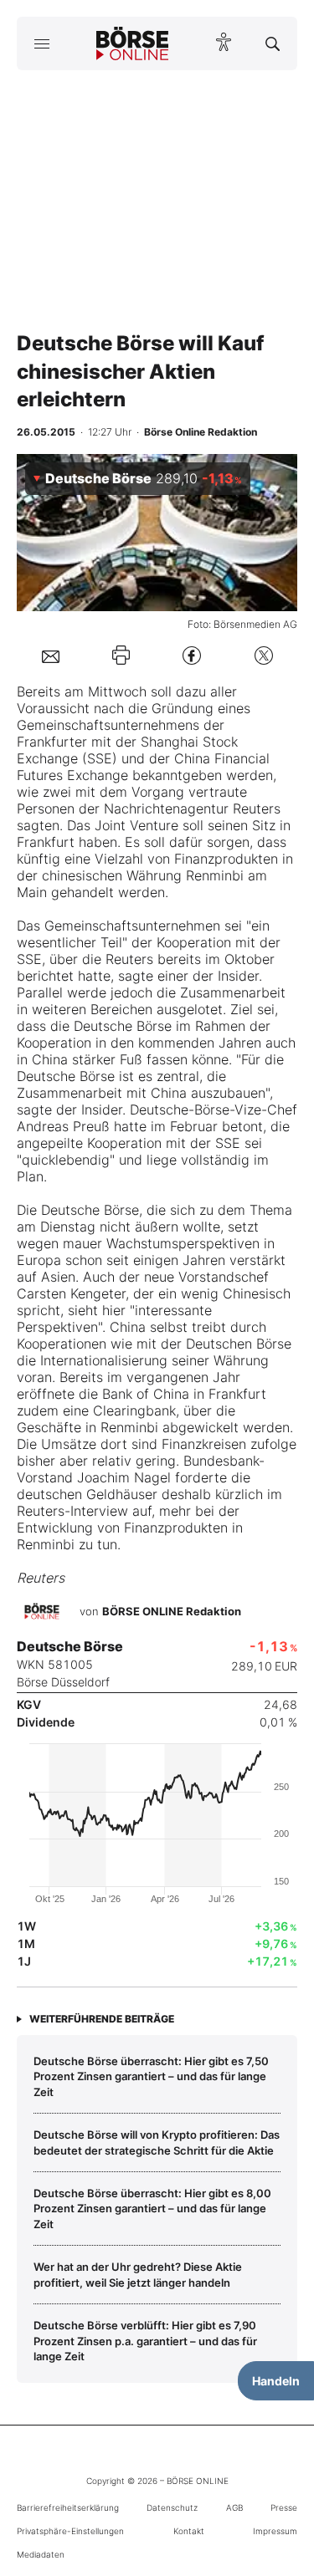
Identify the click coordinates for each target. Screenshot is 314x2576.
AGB (234, 2507)
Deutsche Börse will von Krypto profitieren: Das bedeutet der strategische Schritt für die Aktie (157, 2142)
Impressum (275, 2531)
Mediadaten (41, 2554)
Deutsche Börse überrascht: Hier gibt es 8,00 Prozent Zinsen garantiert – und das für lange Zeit (152, 2209)
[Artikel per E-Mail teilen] (51, 655)
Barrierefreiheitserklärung (68, 2507)
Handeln (276, 2381)
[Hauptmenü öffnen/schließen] (41, 43)
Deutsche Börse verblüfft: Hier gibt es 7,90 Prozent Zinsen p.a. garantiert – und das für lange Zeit (145, 2341)
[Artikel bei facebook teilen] (192, 655)
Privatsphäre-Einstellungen (70, 2531)
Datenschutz (172, 2507)
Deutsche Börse (123, 1026)
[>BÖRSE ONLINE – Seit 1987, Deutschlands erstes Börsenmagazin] (132, 43)
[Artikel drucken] (121, 655)
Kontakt (189, 2531)
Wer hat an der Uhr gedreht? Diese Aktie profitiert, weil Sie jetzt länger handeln (138, 2274)
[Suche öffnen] (273, 43)
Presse (284, 2507)
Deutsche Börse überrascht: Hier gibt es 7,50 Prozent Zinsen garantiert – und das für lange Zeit (151, 2076)
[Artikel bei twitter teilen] (264, 655)
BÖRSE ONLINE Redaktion (172, 1611)
